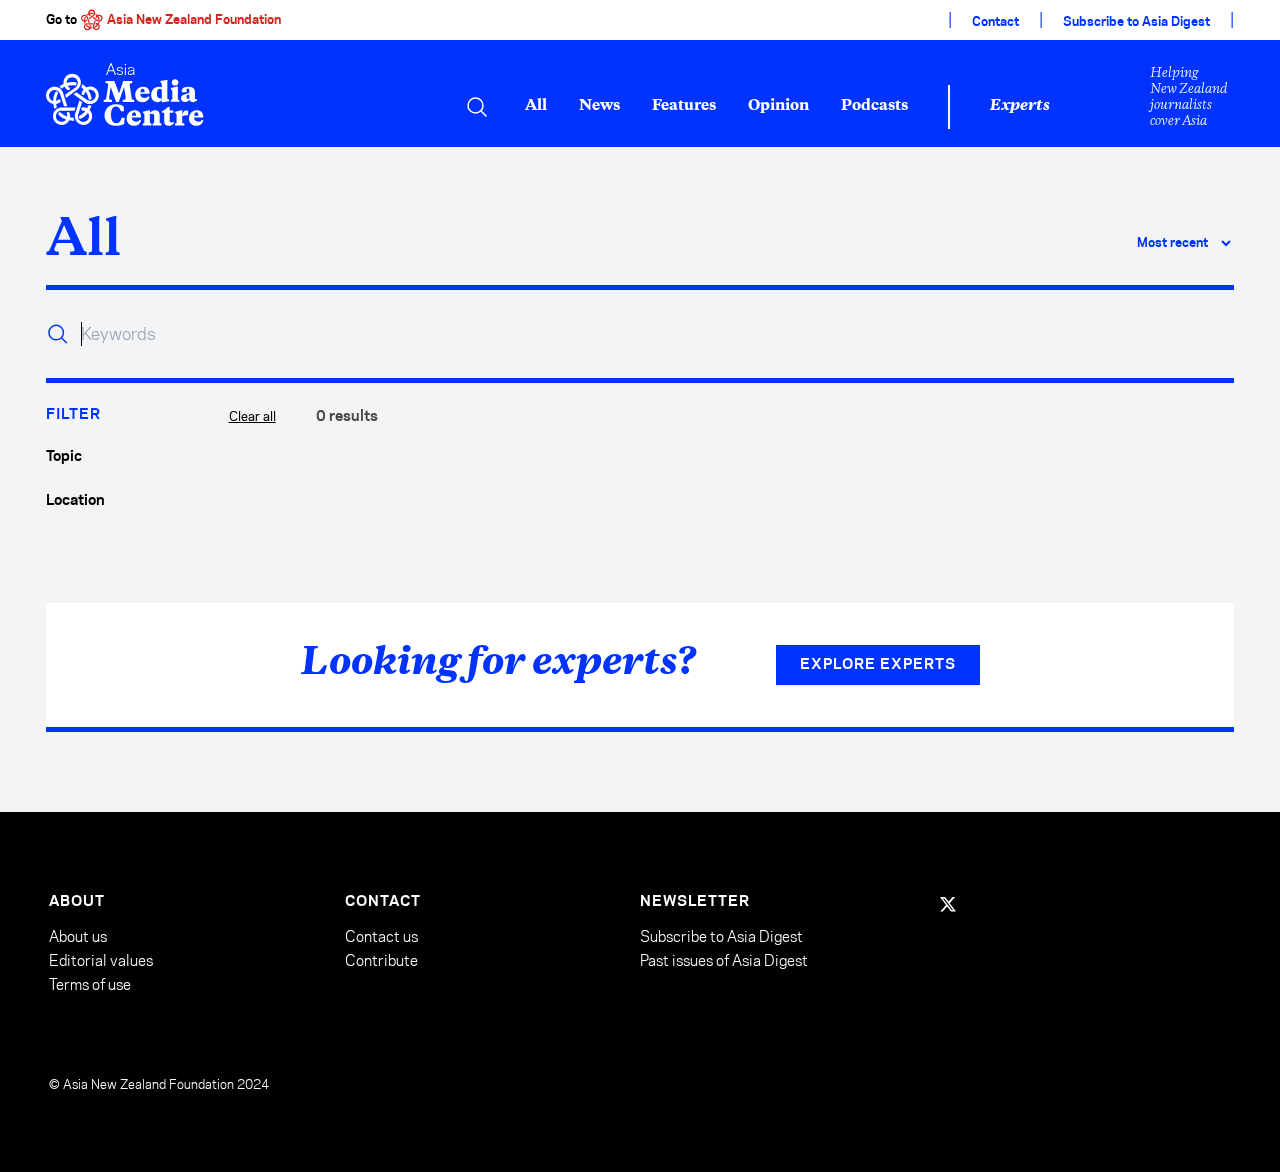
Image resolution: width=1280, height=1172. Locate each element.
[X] (948, 904)
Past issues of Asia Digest (724, 960)
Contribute (381, 960)
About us (78, 936)
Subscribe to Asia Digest (1136, 22)
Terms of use (90, 984)
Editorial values (101, 960)
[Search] (477, 107)
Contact (995, 22)
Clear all (252, 416)
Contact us (381, 936)
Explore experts (878, 665)
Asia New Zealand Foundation (194, 20)
